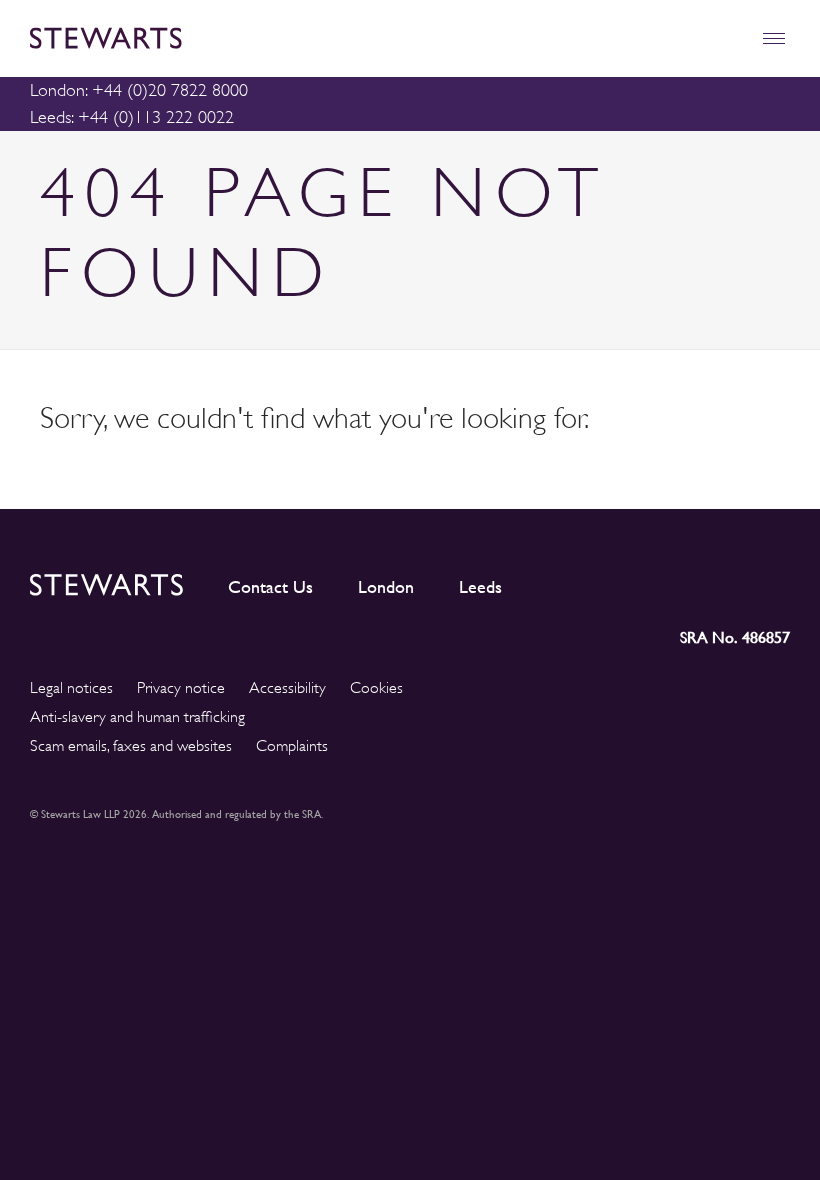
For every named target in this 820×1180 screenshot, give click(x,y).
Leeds (480, 587)
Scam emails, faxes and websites (131, 746)
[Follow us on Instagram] (639, 581)
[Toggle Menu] (773, 38)
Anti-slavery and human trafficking (137, 717)
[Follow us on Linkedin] (596, 581)
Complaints (292, 746)
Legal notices (71, 688)
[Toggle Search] (730, 38)
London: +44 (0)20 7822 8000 (139, 90)
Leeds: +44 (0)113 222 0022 (132, 117)
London (386, 587)
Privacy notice (181, 688)
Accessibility (287, 688)
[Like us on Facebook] (727, 581)
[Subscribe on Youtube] (774, 581)
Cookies (376, 688)
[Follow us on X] (683, 580)
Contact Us (270, 587)
